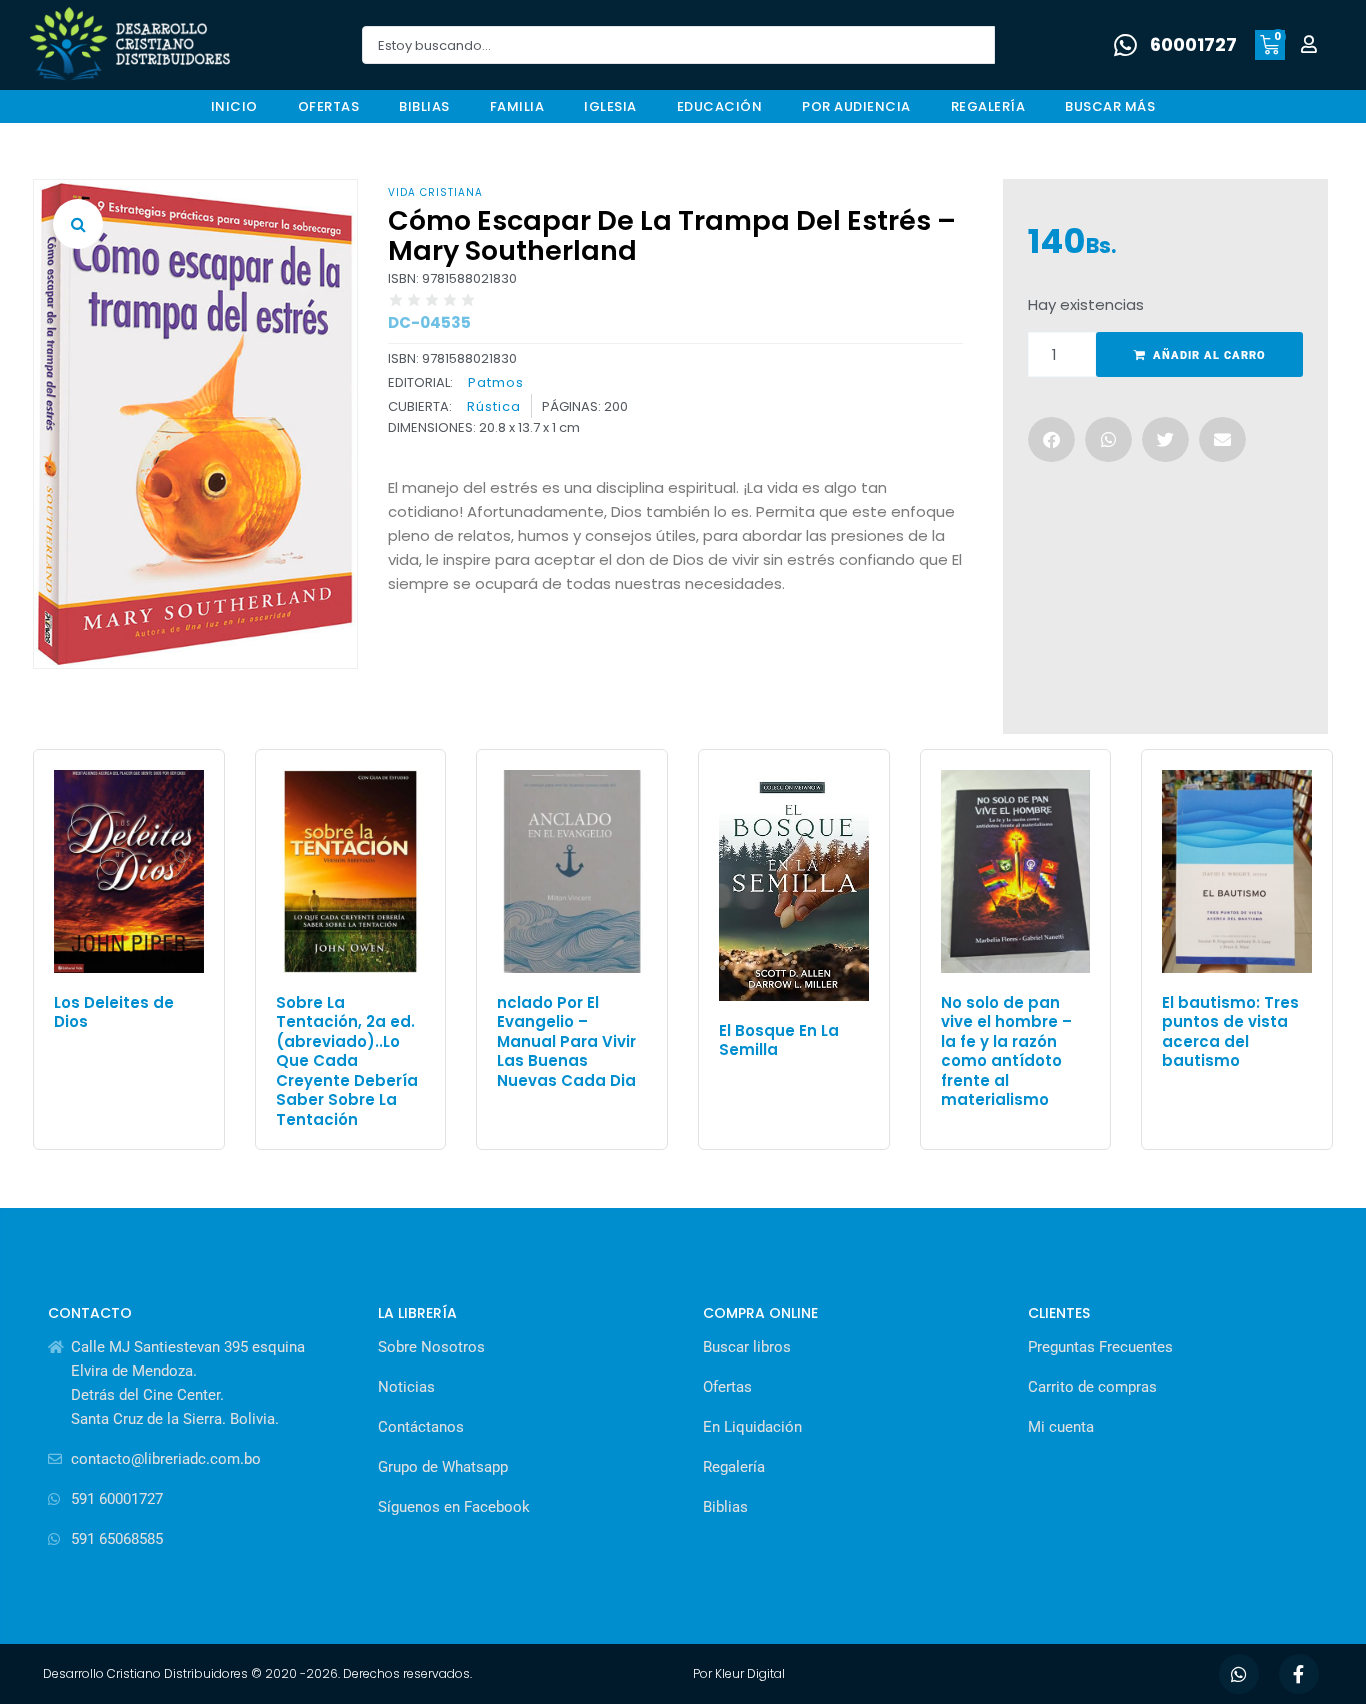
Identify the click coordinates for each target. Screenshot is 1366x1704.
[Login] (1311, 45)
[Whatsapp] (1239, 1674)
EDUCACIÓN (720, 106)
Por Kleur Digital (739, 1673)
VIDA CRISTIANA (435, 192)
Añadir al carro (1209, 355)
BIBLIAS (424, 106)
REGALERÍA (988, 106)
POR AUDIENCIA (856, 106)
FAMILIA (517, 106)
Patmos (496, 382)
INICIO (234, 106)
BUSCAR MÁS (1110, 106)
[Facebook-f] (1299, 1674)
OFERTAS (329, 106)
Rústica (494, 407)
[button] (78, 224)
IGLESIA (610, 106)
